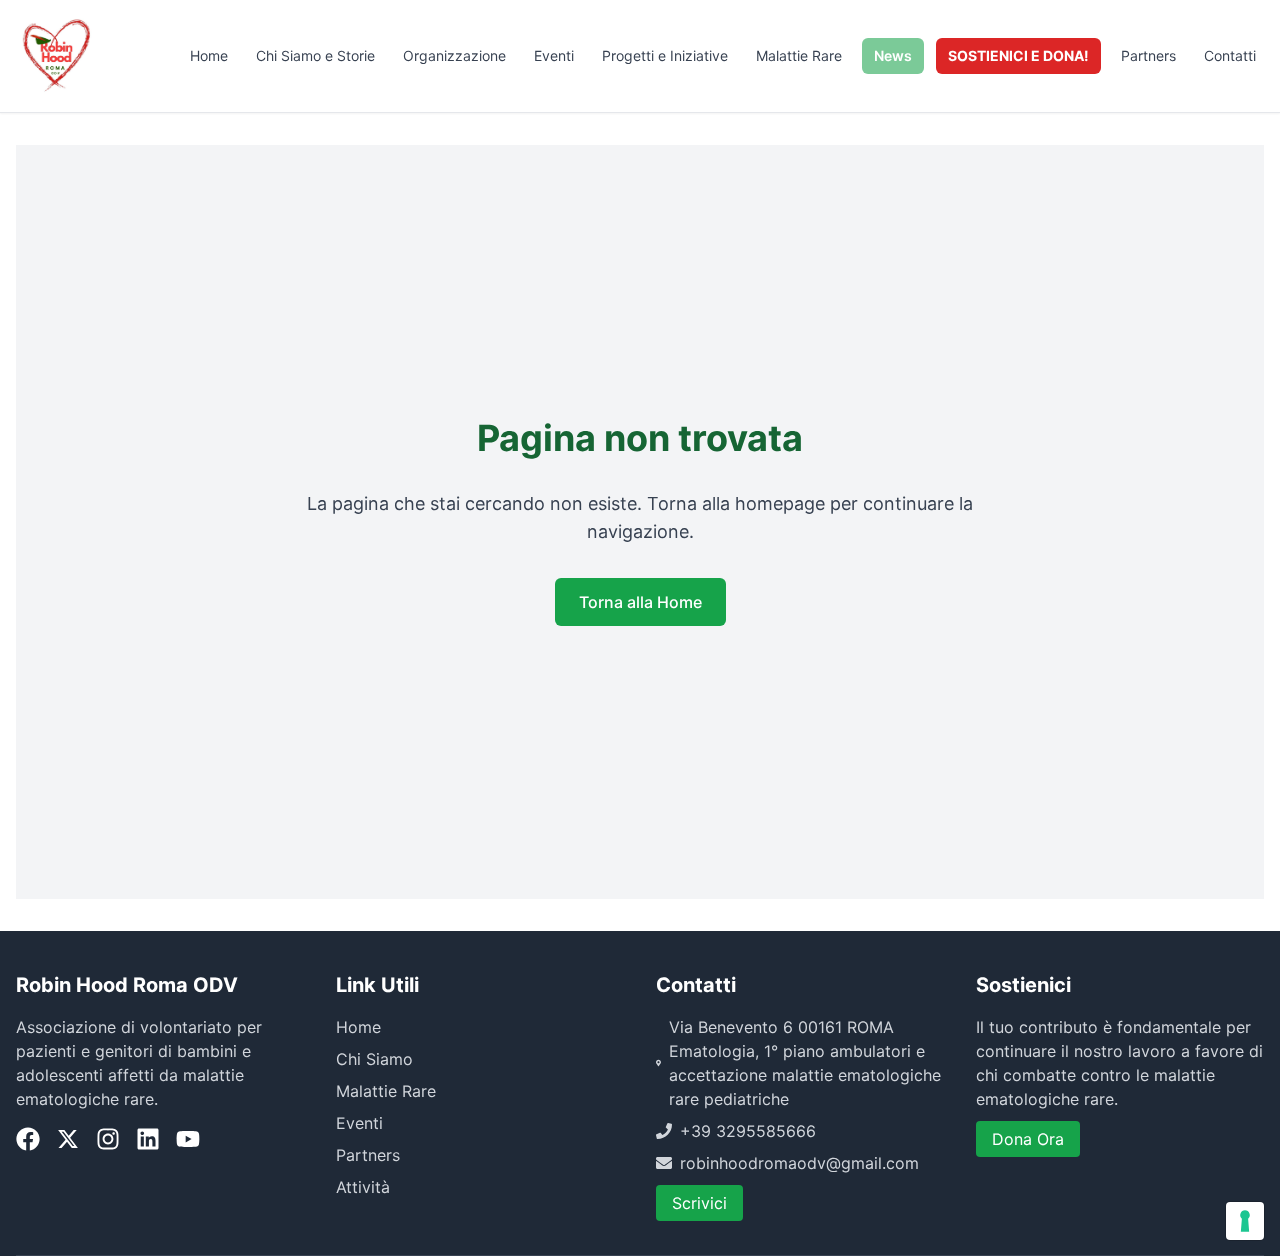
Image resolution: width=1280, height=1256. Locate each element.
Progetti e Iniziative (665, 55)
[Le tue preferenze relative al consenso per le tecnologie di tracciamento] (1245, 1221)
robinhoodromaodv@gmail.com (799, 1163)
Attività (363, 1187)
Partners (1148, 55)
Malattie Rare (799, 55)
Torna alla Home (640, 602)
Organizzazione (454, 55)
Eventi (554, 55)
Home (209, 55)
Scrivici (699, 1203)
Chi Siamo (374, 1059)
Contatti (1230, 55)
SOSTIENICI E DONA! (1018, 55)
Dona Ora (1028, 1139)
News (893, 55)
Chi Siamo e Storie (315, 55)
